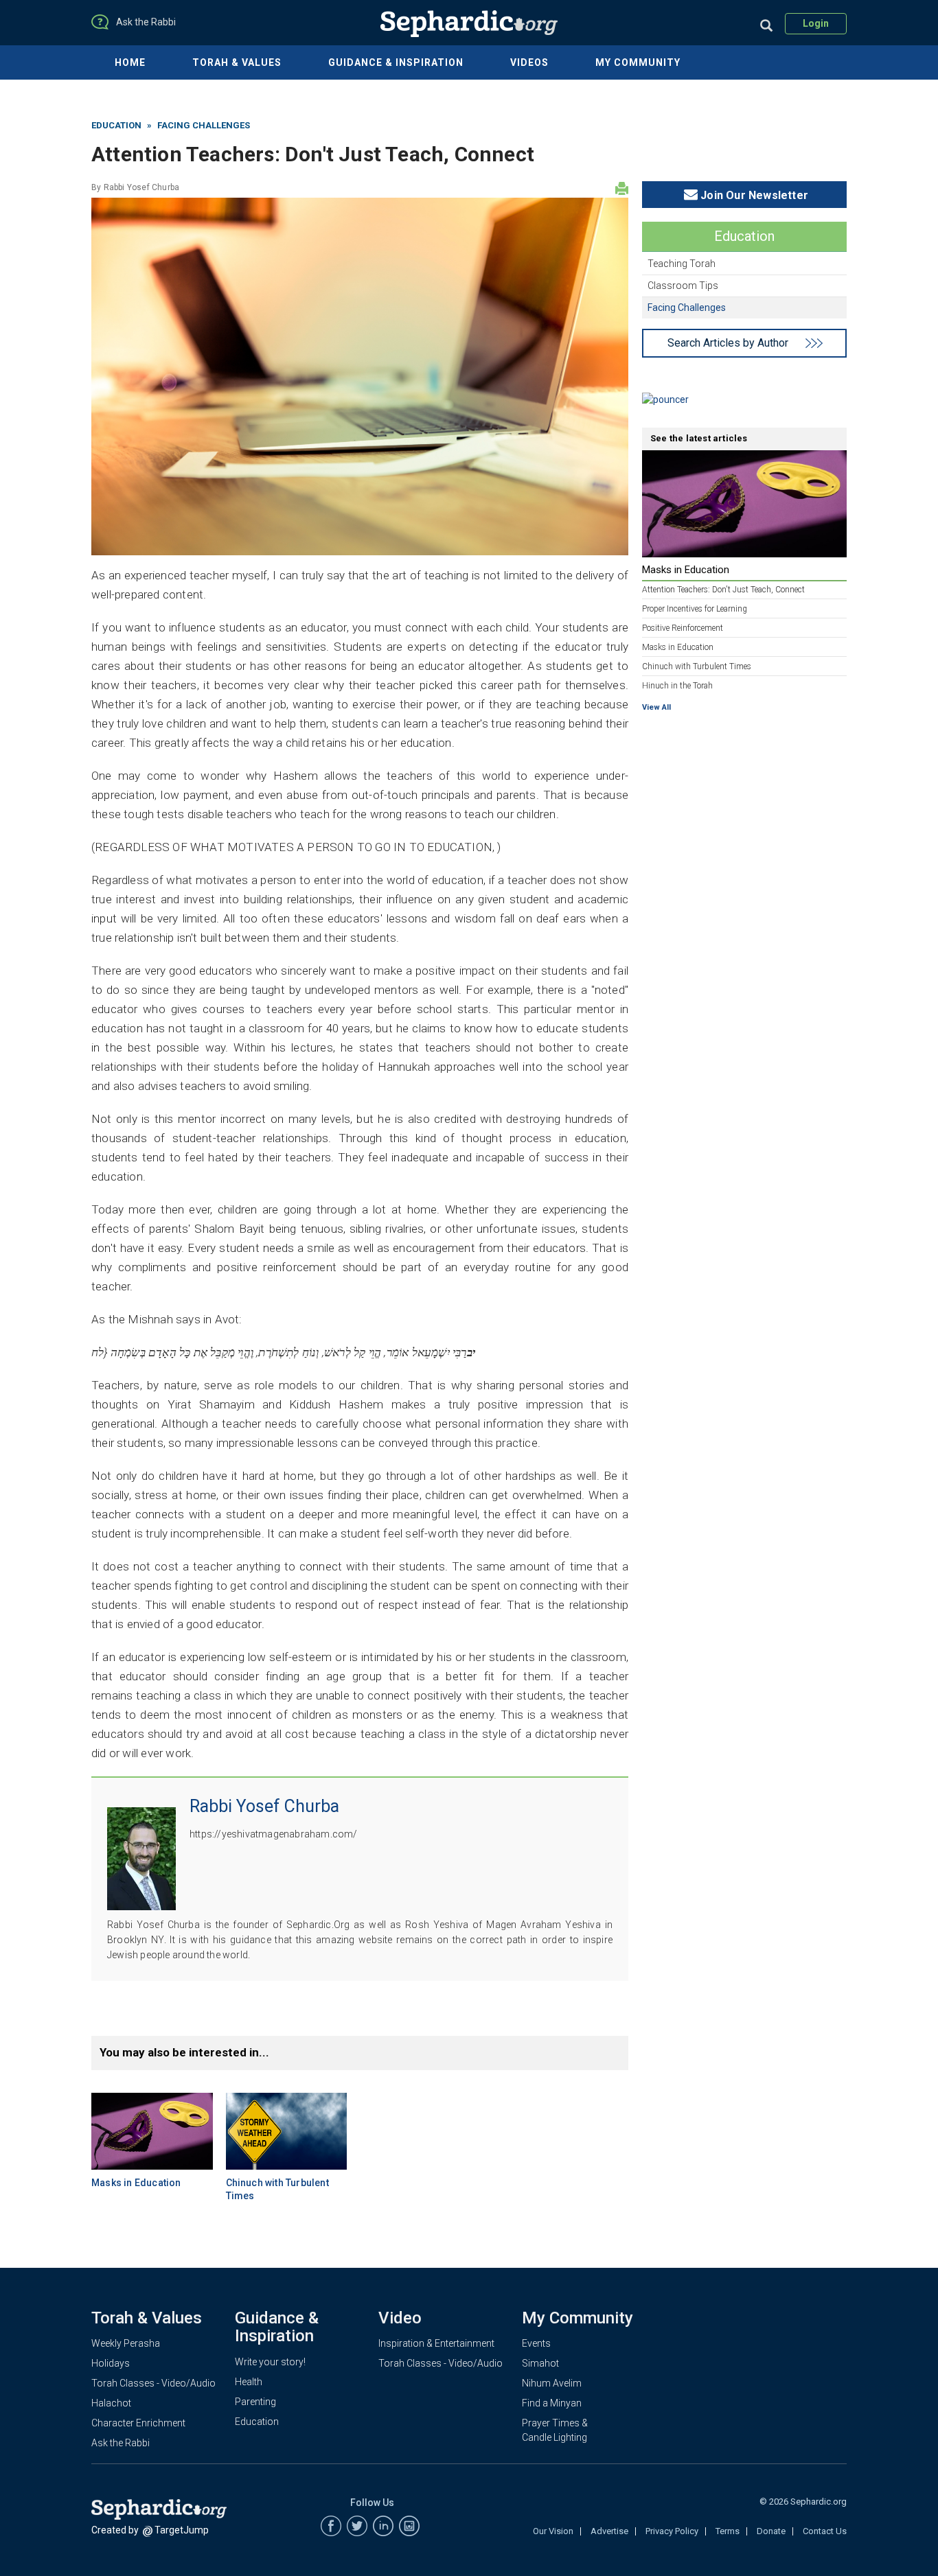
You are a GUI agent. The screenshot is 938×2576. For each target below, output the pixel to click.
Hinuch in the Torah (677, 686)
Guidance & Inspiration (396, 62)
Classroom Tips (683, 286)
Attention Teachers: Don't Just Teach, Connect (723, 590)
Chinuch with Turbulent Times (697, 666)
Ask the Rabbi (121, 2443)
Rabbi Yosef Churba (142, 187)
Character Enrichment (138, 2423)
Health (249, 2382)
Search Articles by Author (728, 343)
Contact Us (825, 2531)
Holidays (111, 2363)
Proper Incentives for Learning (695, 609)
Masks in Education (136, 2183)
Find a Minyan (552, 2403)
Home (130, 62)
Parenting (255, 2402)
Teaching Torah (682, 264)
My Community (638, 62)
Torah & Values (237, 62)
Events (536, 2343)
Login (816, 23)
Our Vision (553, 2531)
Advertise (609, 2531)
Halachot (111, 2403)
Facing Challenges (204, 125)
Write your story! (270, 2362)
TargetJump (182, 2530)
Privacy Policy (672, 2531)
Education (116, 125)
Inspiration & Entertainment (436, 2343)
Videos (529, 62)
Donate (771, 2531)
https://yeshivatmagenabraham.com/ (274, 1834)
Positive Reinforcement (683, 628)
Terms (728, 2531)
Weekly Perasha (126, 2343)
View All (656, 707)
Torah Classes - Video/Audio (153, 2383)
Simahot (540, 2363)
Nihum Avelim (552, 2383)
